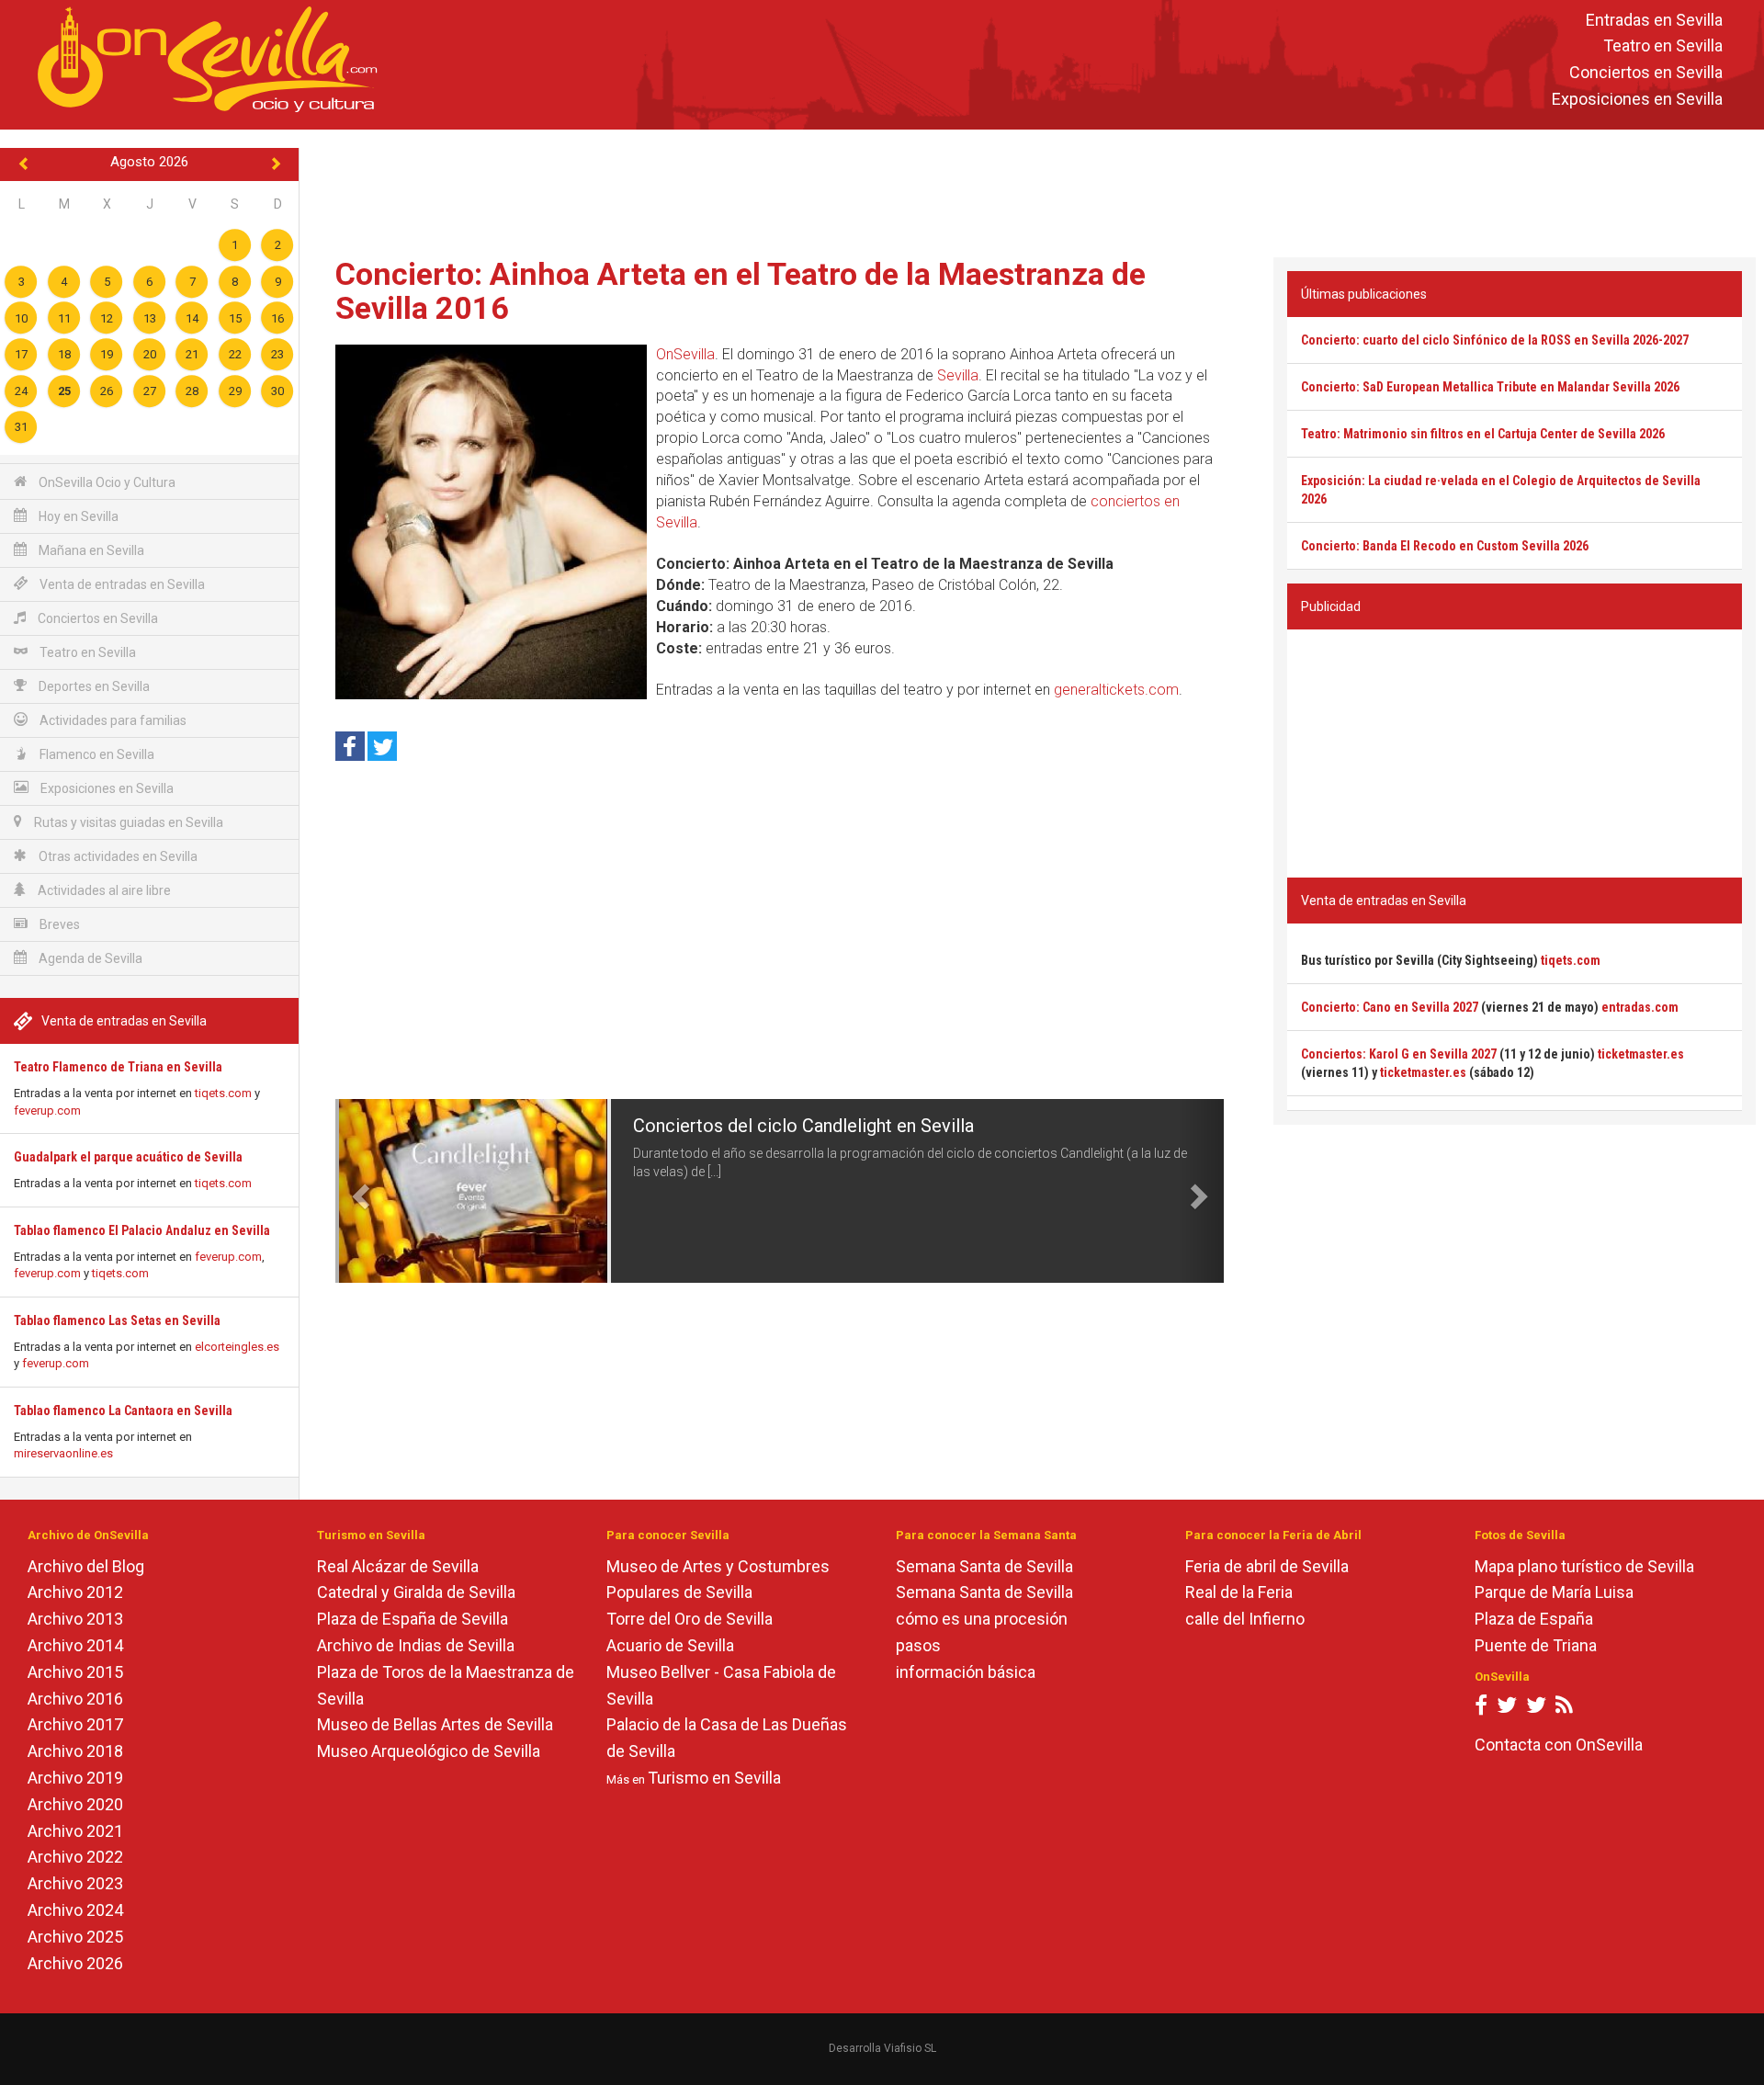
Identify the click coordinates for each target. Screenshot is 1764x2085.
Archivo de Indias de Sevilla (416, 1645)
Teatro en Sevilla (1663, 46)
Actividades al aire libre (103, 890)
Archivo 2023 (75, 1883)
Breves (58, 924)
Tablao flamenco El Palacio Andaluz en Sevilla (142, 1230)
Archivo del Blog (86, 1566)
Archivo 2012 (75, 1592)
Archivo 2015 (75, 1672)
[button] (357, 1191)
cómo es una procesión (982, 1619)
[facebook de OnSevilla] (1481, 1709)
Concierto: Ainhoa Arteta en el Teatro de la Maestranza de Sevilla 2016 (741, 291)
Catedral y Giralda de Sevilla (416, 1592)
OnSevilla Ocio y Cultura (106, 482)
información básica (966, 1672)
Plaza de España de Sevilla (413, 1619)
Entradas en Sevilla (1654, 20)
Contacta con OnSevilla (1559, 1745)
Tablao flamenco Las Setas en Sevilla (117, 1320)
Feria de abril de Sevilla (1267, 1566)
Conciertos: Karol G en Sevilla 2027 (1399, 1054)
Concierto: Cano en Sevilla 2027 (1390, 1007)
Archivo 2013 (75, 1619)
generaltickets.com (1116, 690)
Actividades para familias (112, 720)
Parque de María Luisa (1554, 1592)
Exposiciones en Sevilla (1637, 99)
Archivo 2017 (75, 1724)
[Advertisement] (1032, 189)
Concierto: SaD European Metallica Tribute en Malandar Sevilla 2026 (1490, 387)
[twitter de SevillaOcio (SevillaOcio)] (1536, 1709)
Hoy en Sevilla (77, 516)
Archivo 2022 (75, 1857)
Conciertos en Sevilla (1646, 73)
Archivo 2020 (75, 1804)
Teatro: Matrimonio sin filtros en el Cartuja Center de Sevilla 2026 (1483, 434)
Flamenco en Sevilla (96, 754)
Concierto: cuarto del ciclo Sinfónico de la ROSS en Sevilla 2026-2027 (1495, 340)
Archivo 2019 (75, 1778)
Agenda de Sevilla (89, 958)
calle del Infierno (1245, 1619)
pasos (918, 1645)
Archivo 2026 (75, 1963)
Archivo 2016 (75, 1699)
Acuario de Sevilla (670, 1645)
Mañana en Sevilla (90, 550)
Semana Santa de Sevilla (984, 1566)
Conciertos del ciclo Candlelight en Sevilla (803, 1126)
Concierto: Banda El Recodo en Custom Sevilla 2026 (1445, 546)
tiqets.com (223, 1093)
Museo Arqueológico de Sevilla (429, 1751)
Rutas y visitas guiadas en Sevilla (127, 822)
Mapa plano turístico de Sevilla (1584, 1566)
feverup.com (47, 1110)
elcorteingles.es (237, 1347)
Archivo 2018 (75, 1751)
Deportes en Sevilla (93, 686)
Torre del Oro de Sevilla (690, 1619)
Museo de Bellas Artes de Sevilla (435, 1724)
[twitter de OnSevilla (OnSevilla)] (1507, 1709)
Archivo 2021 (75, 1831)
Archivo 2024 (75, 1910)
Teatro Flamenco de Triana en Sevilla (118, 1067)
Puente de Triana (1536, 1645)
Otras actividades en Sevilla (117, 856)
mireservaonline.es (63, 1453)
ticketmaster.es (1641, 1054)
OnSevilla (685, 354)
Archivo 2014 (75, 1645)
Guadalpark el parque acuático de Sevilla (128, 1157)
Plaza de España (1534, 1619)
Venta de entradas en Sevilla (121, 584)
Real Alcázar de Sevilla (398, 1566)
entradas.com (1640, 1007)
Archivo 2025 (75, 1937)
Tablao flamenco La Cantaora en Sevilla (123, 1411)
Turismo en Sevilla (714, 1778)
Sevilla (958, 375)
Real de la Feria (1239, 1592)
